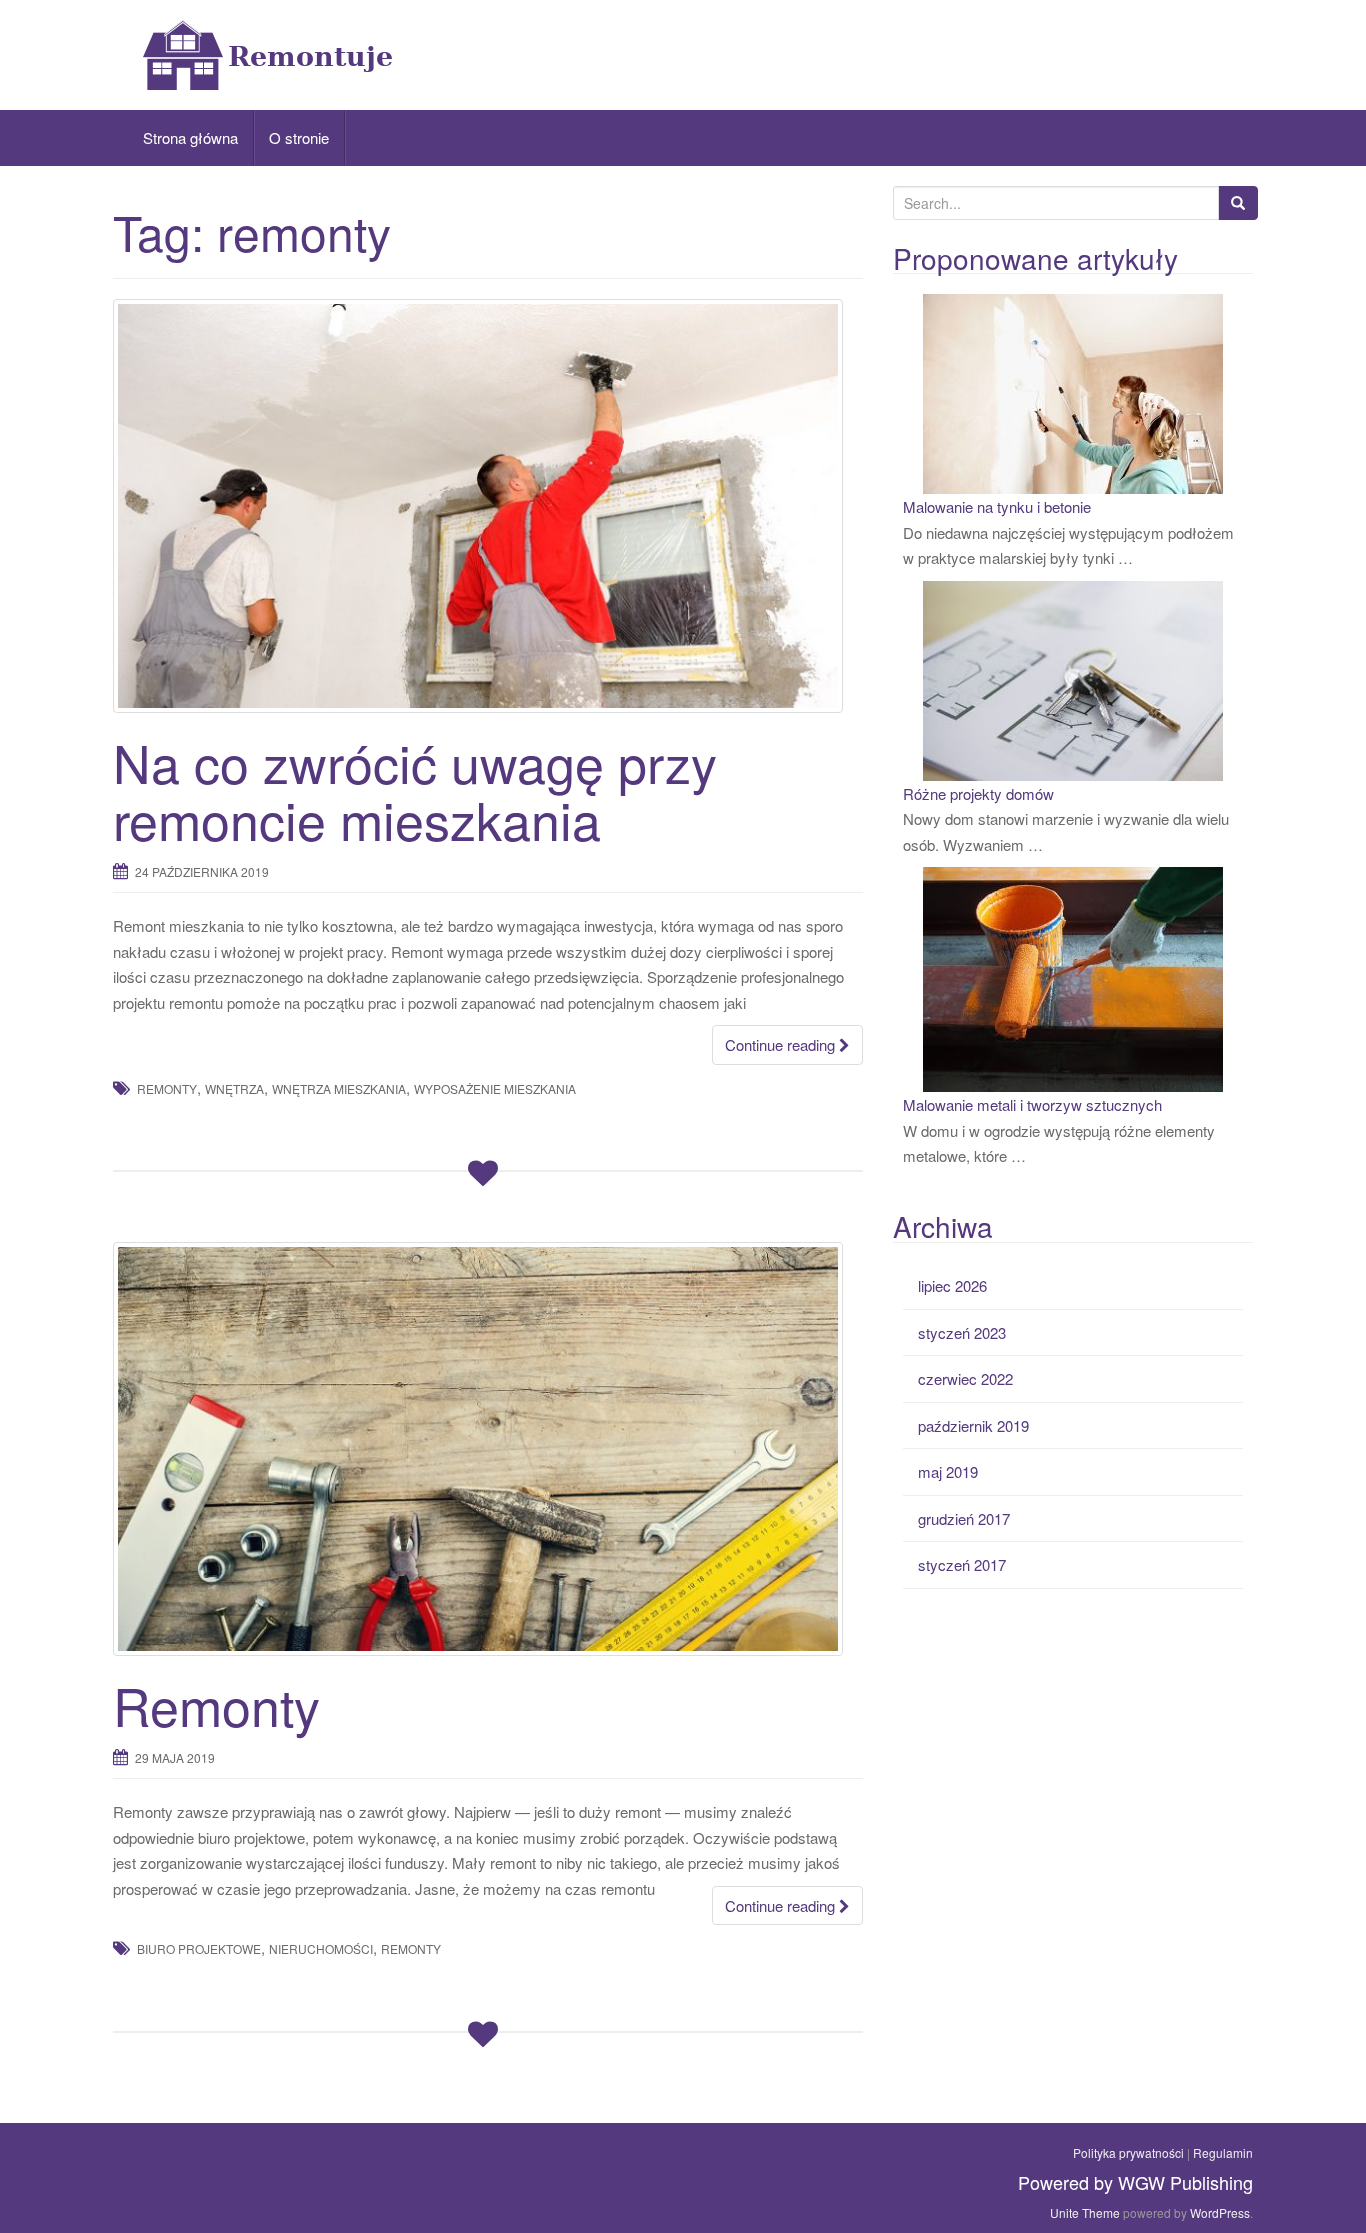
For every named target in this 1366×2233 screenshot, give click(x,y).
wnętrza (234, 1088)
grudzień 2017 (964, 1518)
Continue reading (782, 1044)
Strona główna (190, 137)
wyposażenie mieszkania (495, 1088)
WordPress (1220, 2212)
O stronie (299, 137)
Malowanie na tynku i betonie (997, 506)
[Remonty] (488, 1449)
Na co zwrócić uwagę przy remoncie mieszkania (415, 790)
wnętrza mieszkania (339, 1088)
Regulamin (1223, 2152)
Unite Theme (1085, 2212)
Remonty (216, 1704)
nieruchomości (321, 1948)
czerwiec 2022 (965, 1378)
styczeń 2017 (962, 1564)
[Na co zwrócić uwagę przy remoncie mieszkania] (488, 506)
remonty (167, 1088)
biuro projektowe (199, 1948)
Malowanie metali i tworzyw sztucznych (1032, 1104)
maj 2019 (948, 1471)
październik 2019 (973, 1425)
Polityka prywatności (1128, 2152)
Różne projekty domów (978, 793)
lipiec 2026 (952, 1285)
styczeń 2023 (962, 1332)
